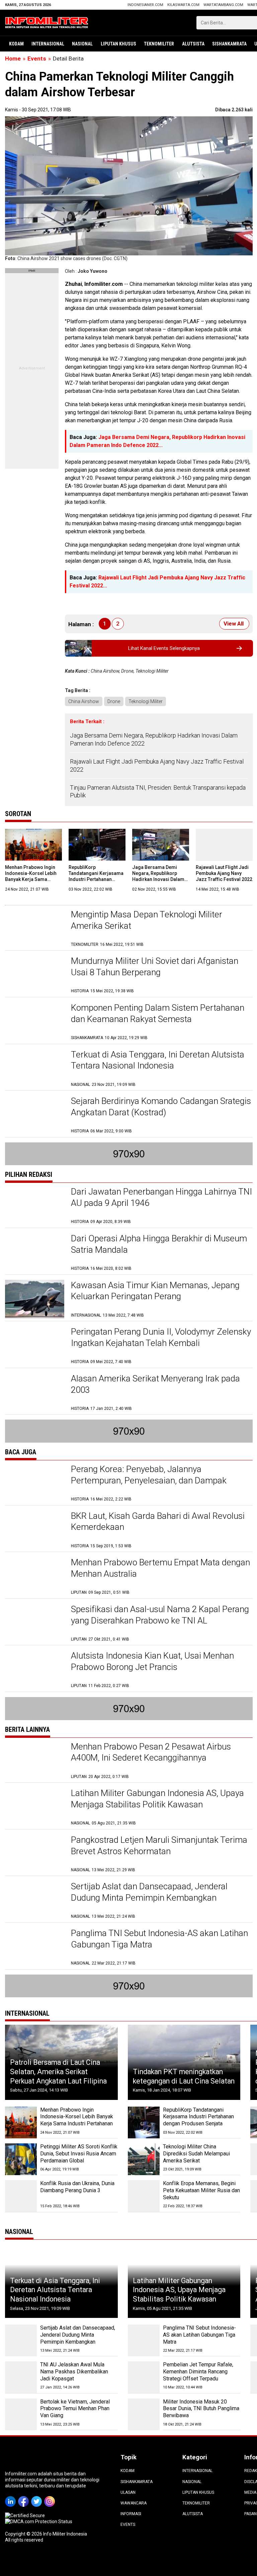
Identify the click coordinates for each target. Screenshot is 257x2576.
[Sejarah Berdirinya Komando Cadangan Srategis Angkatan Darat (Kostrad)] (35, 1115)
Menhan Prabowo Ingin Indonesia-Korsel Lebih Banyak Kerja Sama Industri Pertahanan (77, 2117)
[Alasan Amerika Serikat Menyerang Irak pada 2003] (35, 1392)
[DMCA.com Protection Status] (39, 2522)
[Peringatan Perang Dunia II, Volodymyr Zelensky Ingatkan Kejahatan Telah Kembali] (35, 1346)
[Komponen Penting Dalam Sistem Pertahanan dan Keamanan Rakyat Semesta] (35, 1022)
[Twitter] (38, 2497)
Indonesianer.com (145, 5)
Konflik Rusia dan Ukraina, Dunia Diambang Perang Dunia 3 (77, 2187)
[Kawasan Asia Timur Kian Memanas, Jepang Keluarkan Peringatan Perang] (35, 1299)
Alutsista (193, 44)
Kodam (16, 44)
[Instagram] (51, 2497)
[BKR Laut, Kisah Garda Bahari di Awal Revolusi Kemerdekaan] (35, 1530)
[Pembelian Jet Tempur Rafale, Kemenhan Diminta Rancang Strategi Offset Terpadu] (144, 2377)
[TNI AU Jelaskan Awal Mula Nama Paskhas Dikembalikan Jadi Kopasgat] (21, 2377)
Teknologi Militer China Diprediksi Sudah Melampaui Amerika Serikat (196, 2154)
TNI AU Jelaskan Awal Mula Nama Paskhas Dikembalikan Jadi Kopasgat (74, 2372)
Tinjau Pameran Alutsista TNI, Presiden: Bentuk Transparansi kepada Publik (158, 791)
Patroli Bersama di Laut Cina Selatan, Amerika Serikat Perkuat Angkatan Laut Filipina (58, 2071)
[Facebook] (25, 2497)
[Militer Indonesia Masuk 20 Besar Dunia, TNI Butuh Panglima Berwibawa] (144, 2414)
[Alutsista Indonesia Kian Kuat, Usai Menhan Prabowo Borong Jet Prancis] (35, 1669)
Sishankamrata (229, 44)
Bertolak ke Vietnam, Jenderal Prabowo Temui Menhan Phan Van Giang (75, 2409)
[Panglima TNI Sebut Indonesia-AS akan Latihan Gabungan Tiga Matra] (35, 1947)
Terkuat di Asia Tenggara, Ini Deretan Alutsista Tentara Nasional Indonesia (55, 2290)
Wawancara (134, 2503)
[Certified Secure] (25, 2515)
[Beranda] (47, 22)
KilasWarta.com (183, 5)
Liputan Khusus (118, 44)
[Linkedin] (12, 2497)
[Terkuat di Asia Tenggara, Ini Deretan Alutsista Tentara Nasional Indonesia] (35, 1068)
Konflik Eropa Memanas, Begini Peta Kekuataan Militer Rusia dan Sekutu (201, 2190)
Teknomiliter (159, 44)
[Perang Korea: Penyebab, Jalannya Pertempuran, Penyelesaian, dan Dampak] (35, 1483)
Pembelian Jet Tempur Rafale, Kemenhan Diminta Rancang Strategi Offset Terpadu (198, 2372)
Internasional (48, 44)
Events (128, 2525)
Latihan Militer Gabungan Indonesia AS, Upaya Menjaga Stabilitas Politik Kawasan (179, 2290)
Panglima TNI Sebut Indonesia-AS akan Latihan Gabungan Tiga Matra (199, 2335)
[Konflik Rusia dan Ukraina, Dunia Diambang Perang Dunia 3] (21, 2196)
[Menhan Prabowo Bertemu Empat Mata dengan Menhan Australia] (35, 1576)
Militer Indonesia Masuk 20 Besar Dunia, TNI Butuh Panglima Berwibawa (201, 2409)
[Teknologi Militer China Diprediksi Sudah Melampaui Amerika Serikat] (144, 2159)
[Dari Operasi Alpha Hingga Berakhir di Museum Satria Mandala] (35, 1252)
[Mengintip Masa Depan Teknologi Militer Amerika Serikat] (35, 928)
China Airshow (84, 701)
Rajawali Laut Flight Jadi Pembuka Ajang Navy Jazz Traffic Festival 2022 (157, 765)
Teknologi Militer (146, 701)
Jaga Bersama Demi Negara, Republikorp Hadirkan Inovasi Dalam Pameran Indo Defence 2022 (154, 739)
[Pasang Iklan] (32, 271)
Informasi (131, 2514)
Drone (114, 701)
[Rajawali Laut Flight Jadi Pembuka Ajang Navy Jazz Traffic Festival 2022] (224, 845)
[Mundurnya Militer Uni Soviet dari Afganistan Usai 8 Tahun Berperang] (35, 975)
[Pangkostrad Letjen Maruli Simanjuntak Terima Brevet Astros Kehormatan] (35, 1854)
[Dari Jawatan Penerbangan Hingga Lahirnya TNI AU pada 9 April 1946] (35, 1205)
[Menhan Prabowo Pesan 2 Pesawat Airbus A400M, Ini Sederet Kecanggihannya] (35, 1760)
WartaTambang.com (223, 5)
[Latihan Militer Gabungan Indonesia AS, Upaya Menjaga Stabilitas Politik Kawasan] (35, 1807)
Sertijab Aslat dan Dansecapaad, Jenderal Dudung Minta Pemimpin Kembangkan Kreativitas (149, 1898)
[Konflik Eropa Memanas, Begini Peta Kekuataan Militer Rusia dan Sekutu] (144, 2196)
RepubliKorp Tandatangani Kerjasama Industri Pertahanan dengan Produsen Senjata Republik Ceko (97, 879)
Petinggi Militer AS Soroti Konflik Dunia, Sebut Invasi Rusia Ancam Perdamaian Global (79, 2154)
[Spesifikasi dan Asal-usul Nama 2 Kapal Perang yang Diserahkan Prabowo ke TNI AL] (35, 1623)
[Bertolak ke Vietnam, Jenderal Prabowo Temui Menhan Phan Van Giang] (21, 2414)
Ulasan (128, 2492)
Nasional (82, 44)
